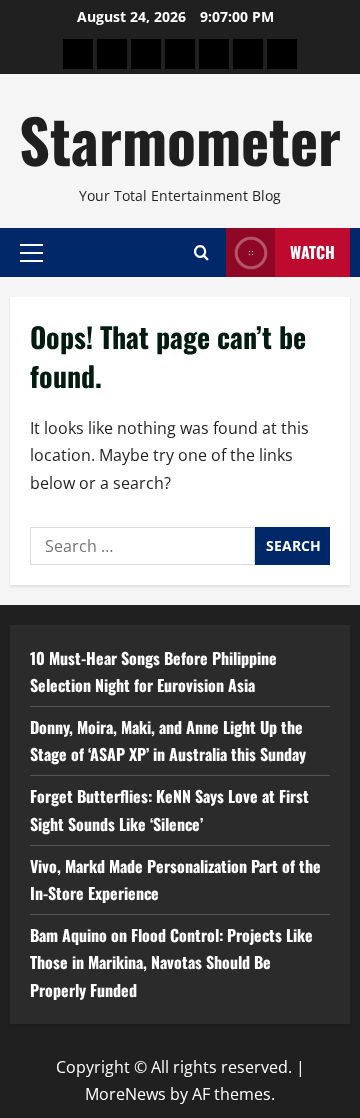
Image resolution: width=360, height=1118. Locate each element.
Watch (312, 252)
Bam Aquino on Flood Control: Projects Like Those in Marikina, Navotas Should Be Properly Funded (171, 962)
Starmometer (180, 138)
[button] (31, 252)
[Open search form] (201, 252)
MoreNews (125, 1094)
